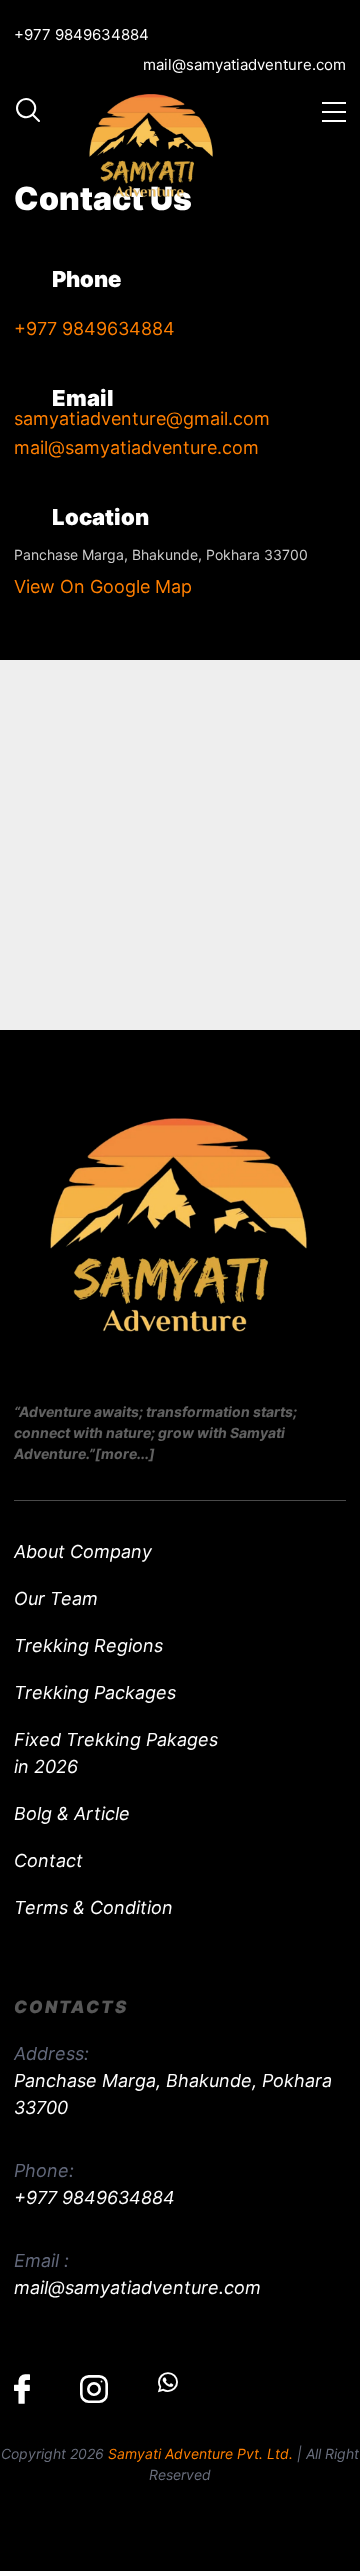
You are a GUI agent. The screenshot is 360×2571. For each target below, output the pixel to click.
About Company (83, 1551)
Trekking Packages (95, 1692)
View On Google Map (103, 586)
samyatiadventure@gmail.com (142, 418)
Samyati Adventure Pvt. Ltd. (200, 2453)
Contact (48, 1860)
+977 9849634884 (81, 34)
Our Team (56, 1598)
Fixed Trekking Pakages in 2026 (116, 1753)
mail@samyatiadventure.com (244, 64)
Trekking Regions (88, 1645)
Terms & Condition (93, 1907)
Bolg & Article (72, 1813)
